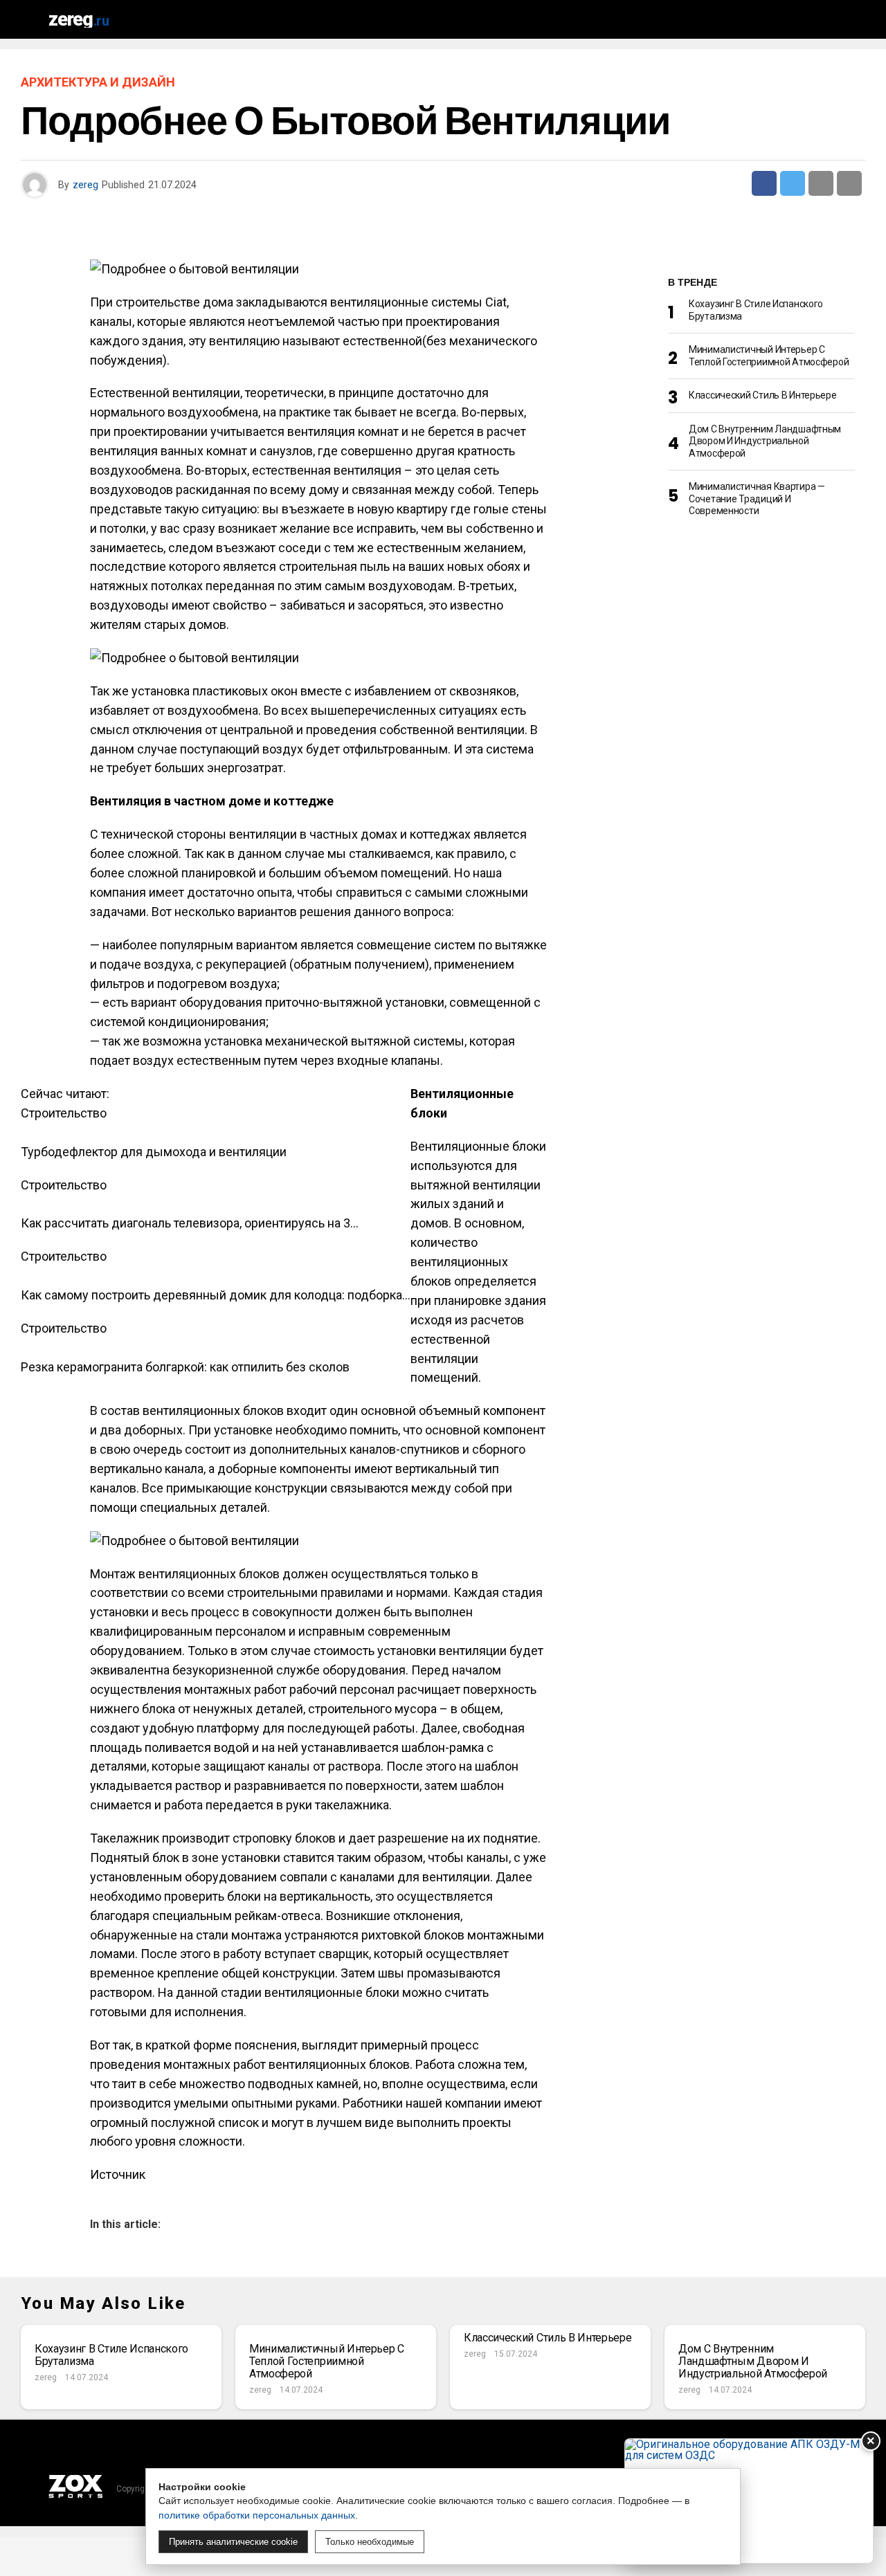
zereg (85, 185)
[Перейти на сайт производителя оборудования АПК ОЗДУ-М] (749, 2501)
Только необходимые (370, 2542)
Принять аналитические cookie (233, 2542)
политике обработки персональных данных (257, 2515)
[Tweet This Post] (793, 183)
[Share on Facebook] (764, 183)
